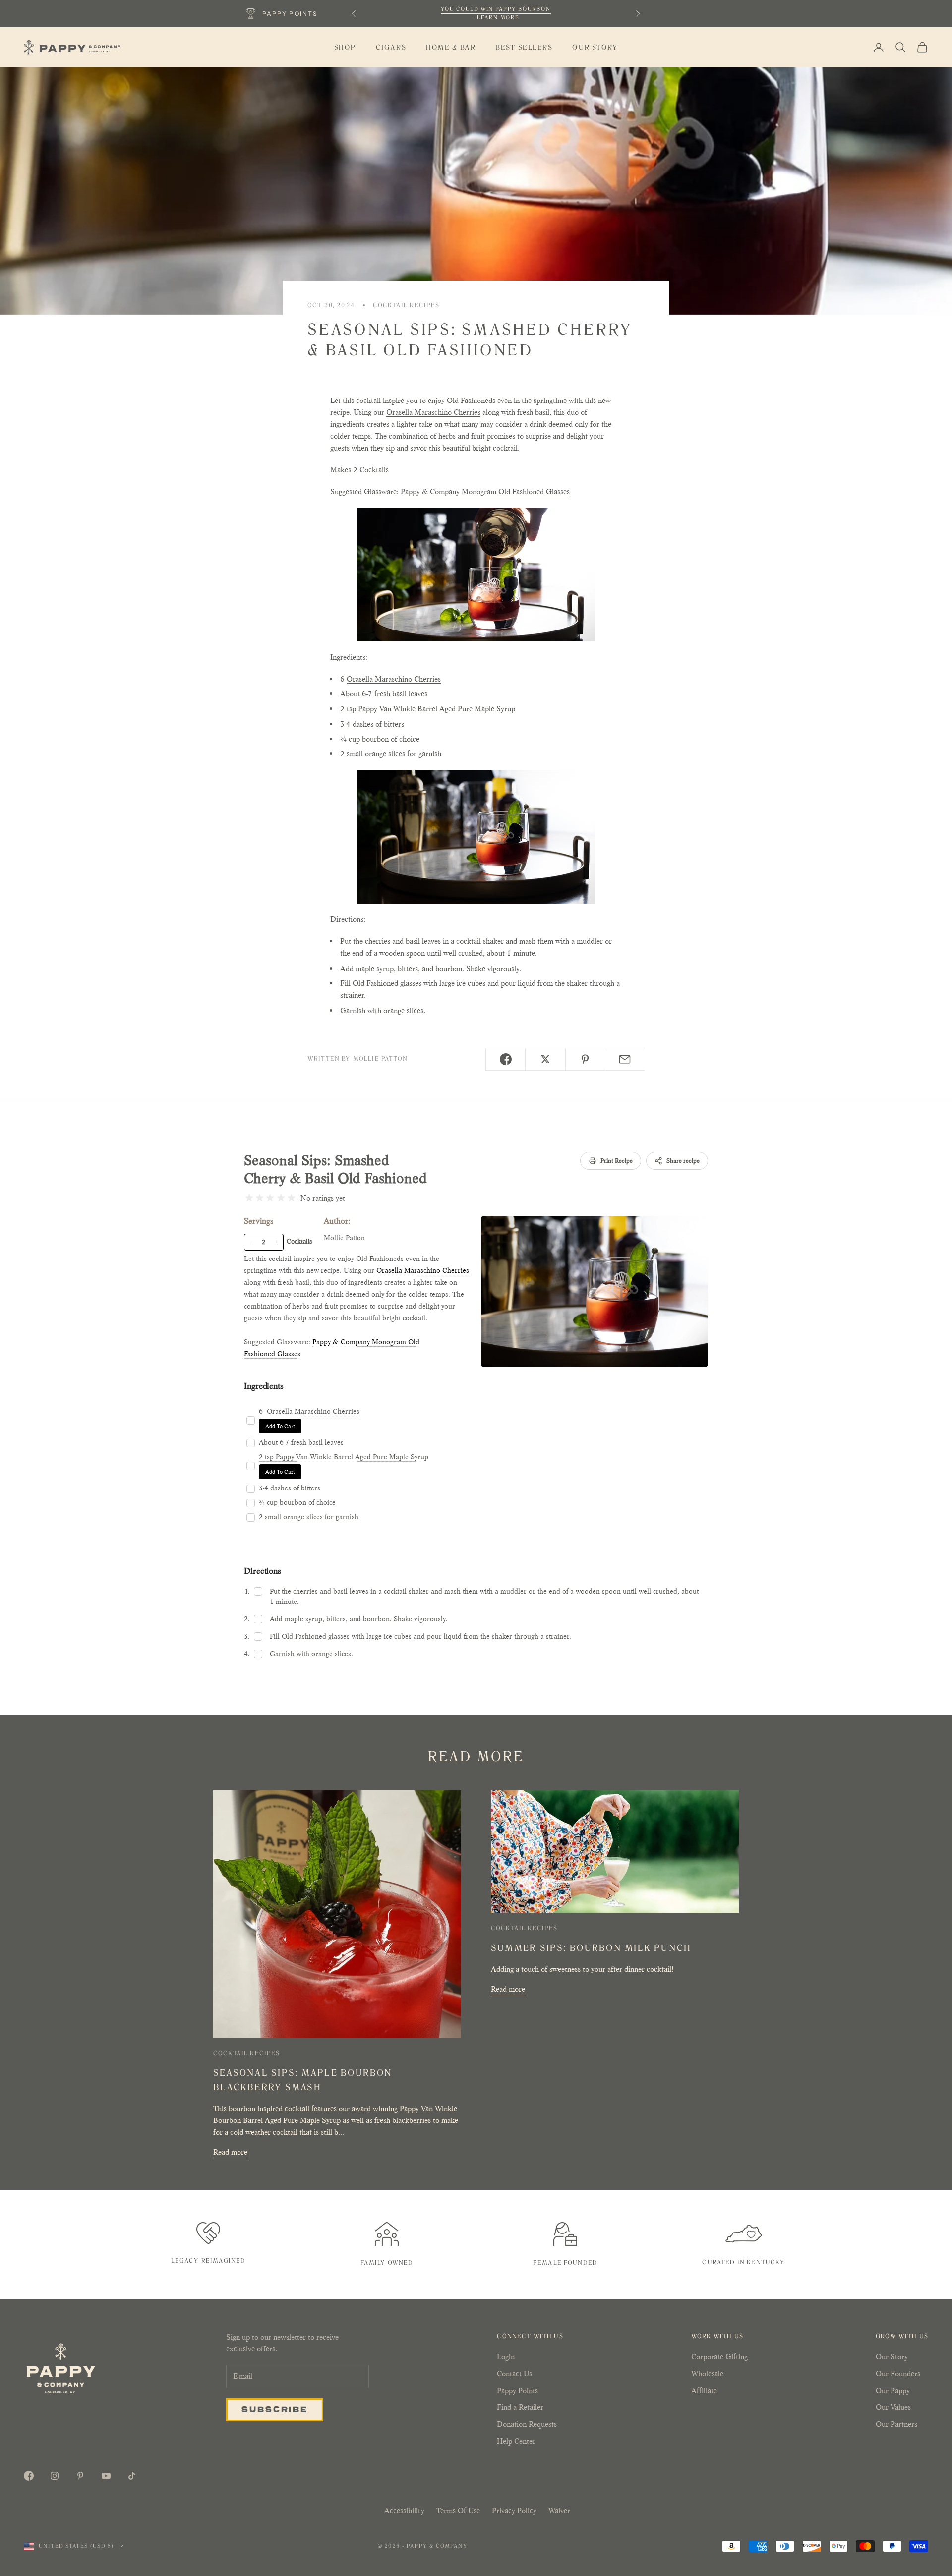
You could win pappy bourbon (496, 9)
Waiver (559, 2510)
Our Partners (896, 2424)
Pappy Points (517, 2390)
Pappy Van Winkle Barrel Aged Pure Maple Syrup (437, 709)
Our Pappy (893, 2390)
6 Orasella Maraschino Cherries (309, 1411)
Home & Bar (451, 47)
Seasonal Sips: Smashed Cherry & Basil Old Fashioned (335, 1170)
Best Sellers (524, 47)
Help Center (516, 2441)
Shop (345, 47)
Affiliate (704, 2390)
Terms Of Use (458, 2510)
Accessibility (404, 2510)
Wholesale (707, 2374)
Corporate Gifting (719, 2357)
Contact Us (514, 2374)
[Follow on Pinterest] (80, 2476)
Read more (230, 2152)
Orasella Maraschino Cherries (433, 412)
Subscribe (275, 2409)
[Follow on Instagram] (55, 2476)
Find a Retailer (520, 2407)
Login (506, 2357)
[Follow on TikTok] (132, 2476)
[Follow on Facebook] (29, 2476)
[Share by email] (625, 1059)
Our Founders (898, 2374)
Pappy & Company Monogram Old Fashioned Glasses (485, 491)
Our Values (893, 2407)
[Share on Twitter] (545, 1059)
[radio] (249, 1198)
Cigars (391, 47)
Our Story (595, 47)
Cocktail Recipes (406, 305)
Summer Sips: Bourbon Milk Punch (591, 1948)
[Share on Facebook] (506, 1059)
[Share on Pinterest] (585, 1059)
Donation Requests (527, 2424)
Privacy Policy (514, 2510)
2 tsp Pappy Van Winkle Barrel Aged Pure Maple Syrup (344, 1457)
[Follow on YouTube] (106, 2476)
